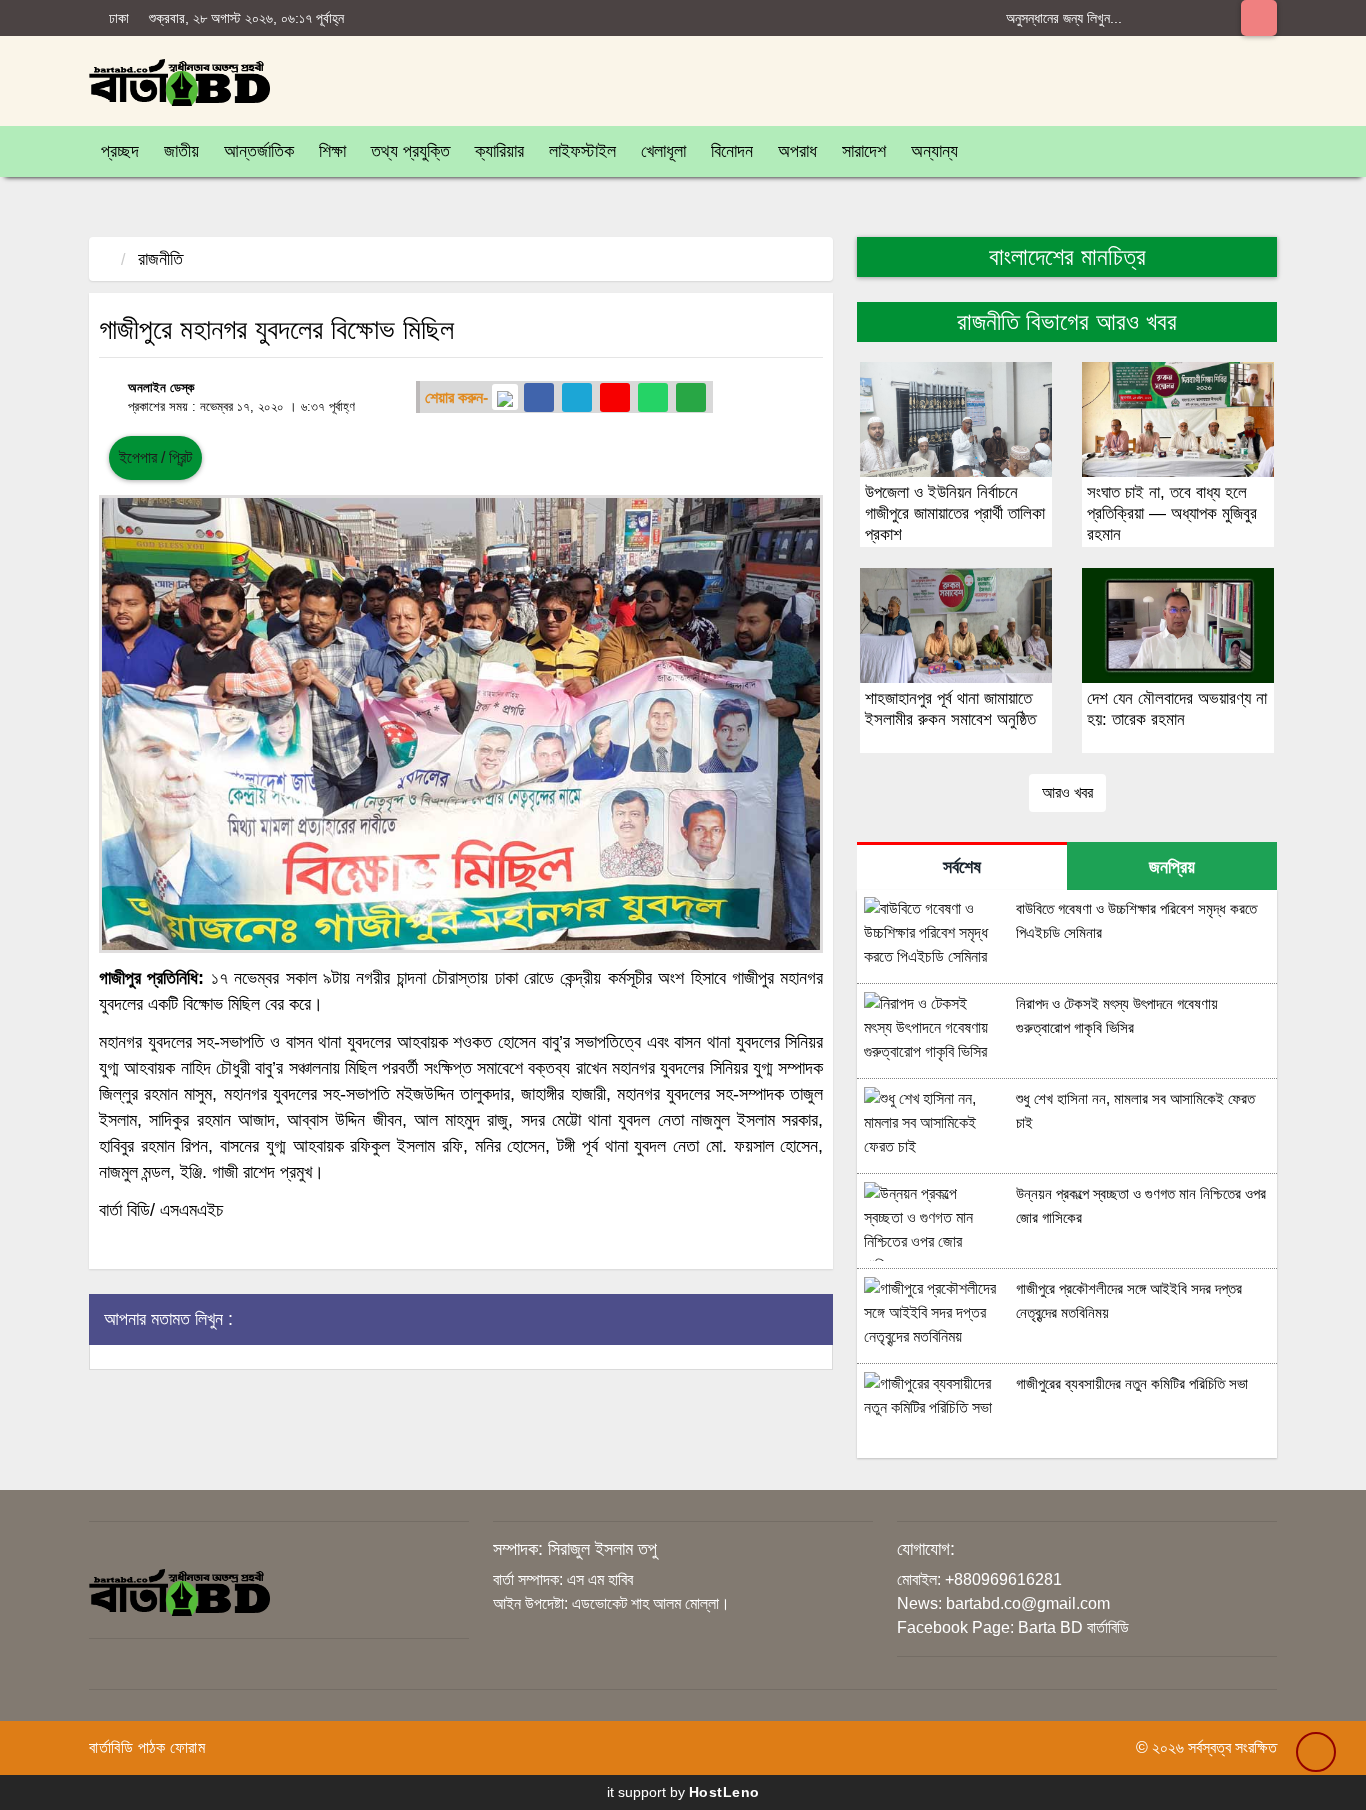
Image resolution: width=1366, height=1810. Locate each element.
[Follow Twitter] (577, 397)
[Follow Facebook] (539, 397)
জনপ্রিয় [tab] (1172, 867)
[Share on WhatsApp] (653, 397)
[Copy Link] (691, 397)
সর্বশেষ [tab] (962, 867)
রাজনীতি (160, 259)
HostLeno (724, 1792)
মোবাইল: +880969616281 (979, 1579)
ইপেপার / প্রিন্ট (155, 457)
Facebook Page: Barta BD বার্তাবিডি (1013, 1627)
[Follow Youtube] (615, 397)
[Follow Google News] (505, 397)
